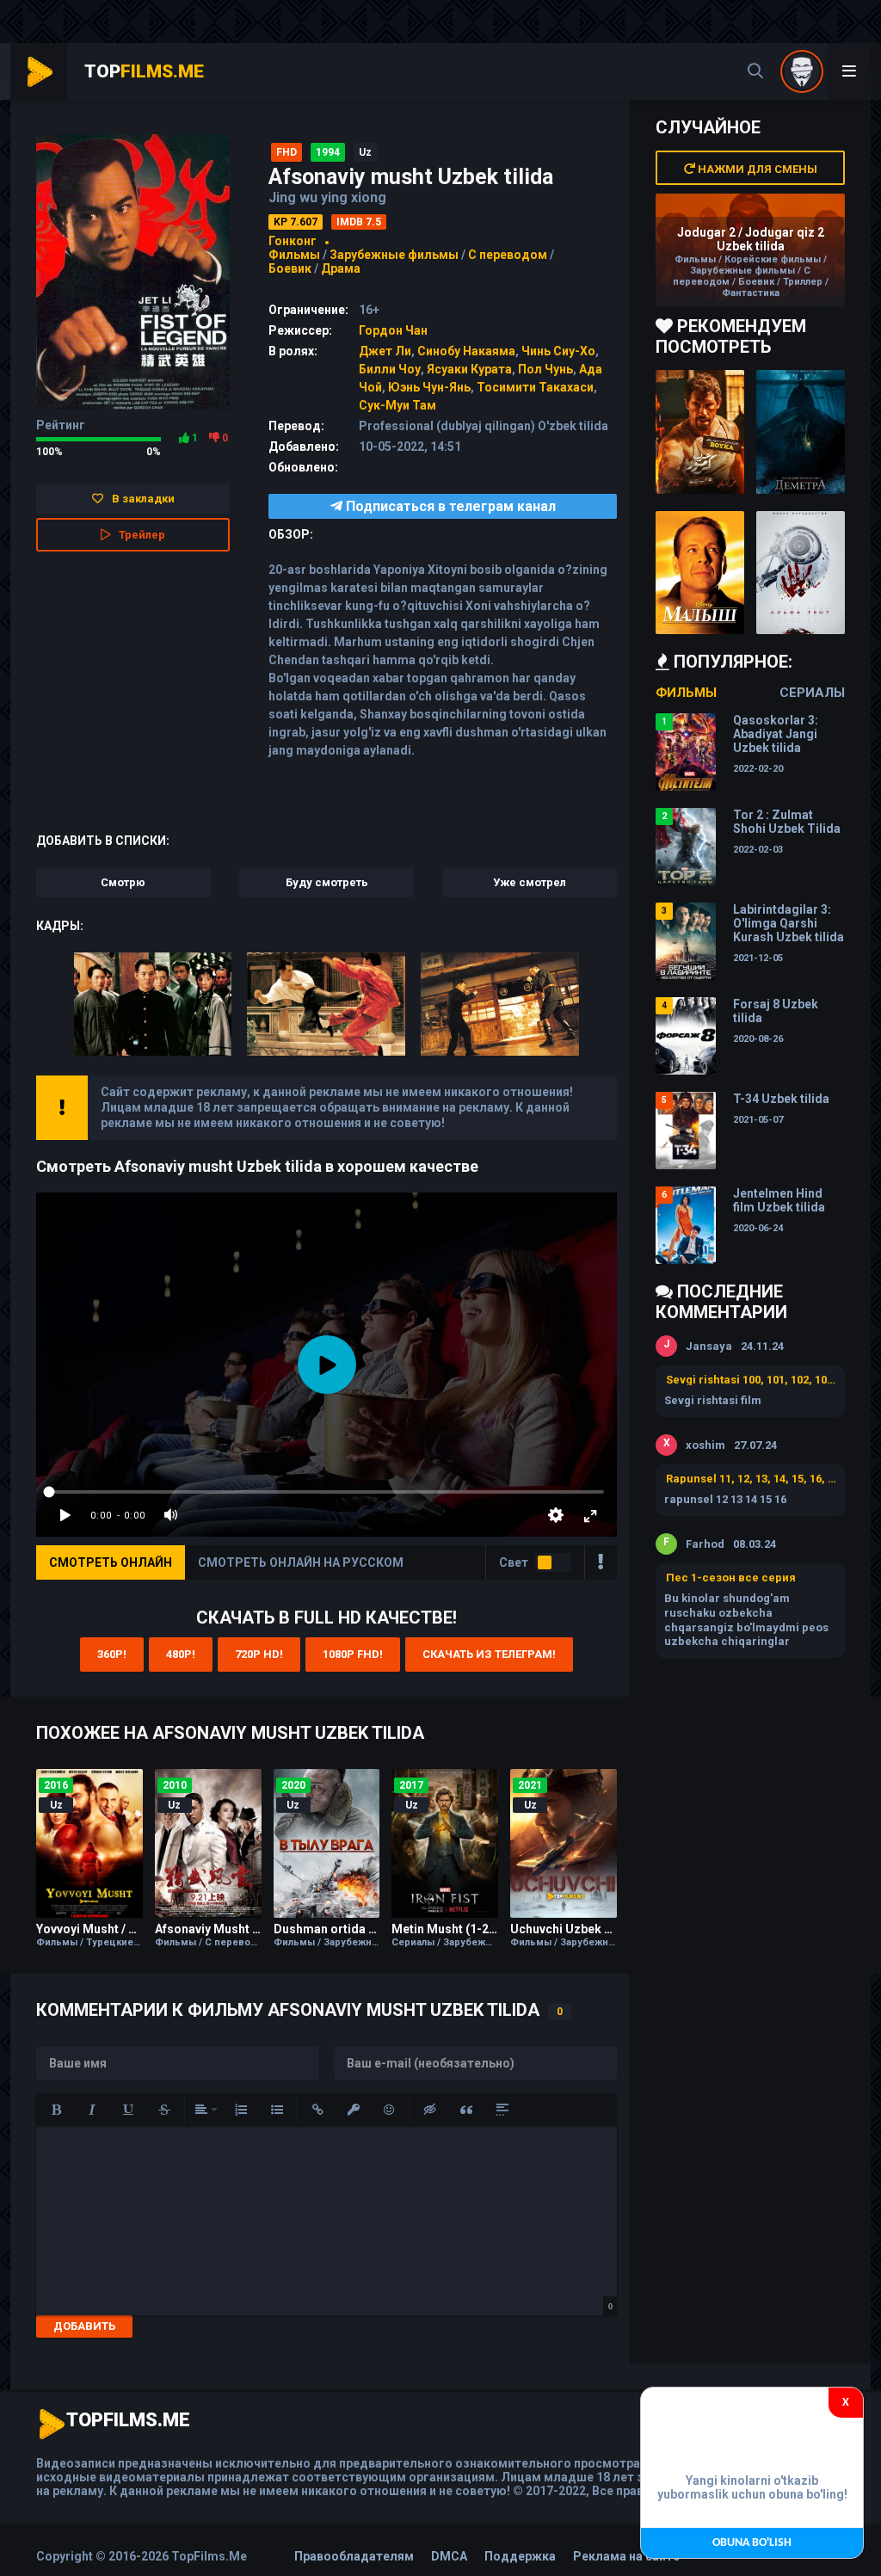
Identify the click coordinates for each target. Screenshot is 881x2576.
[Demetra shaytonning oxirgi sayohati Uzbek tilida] (801, 432)
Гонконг (293, 241)
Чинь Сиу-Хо (558, 351)
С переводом (509, 255)
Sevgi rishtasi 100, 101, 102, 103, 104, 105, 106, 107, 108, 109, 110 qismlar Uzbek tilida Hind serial (751, 1380)
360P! (112, 1654)
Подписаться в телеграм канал (449, 506)
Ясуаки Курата (469, 369)
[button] (56, 2110)
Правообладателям (354, 2556)
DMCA (449, 2556)
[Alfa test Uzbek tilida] (801, 573)
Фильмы (294, 255)
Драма (341, 268)
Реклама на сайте (626, 2556)
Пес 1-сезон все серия (731, 1578)
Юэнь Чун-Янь (429, 387)
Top (144, 71)
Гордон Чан (393, 330)
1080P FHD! (353, 1654)
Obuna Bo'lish (752, 2543)
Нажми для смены (756, 169)
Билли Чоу (390, 369)
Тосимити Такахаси (535, 387)
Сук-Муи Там (397, 405)
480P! (181, 1654)
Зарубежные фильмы (394, 255)
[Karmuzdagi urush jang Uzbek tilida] (700, 432)
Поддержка (520, 2556)
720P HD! (259, 1654)
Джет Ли (385, 351)
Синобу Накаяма (466, 351)
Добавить (84, 2326)
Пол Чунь (545, 369)
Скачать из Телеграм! (489, 1654)
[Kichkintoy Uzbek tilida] (700, 573)
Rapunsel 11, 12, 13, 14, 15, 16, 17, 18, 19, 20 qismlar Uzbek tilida (751, 1479)
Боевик (290, 268)
